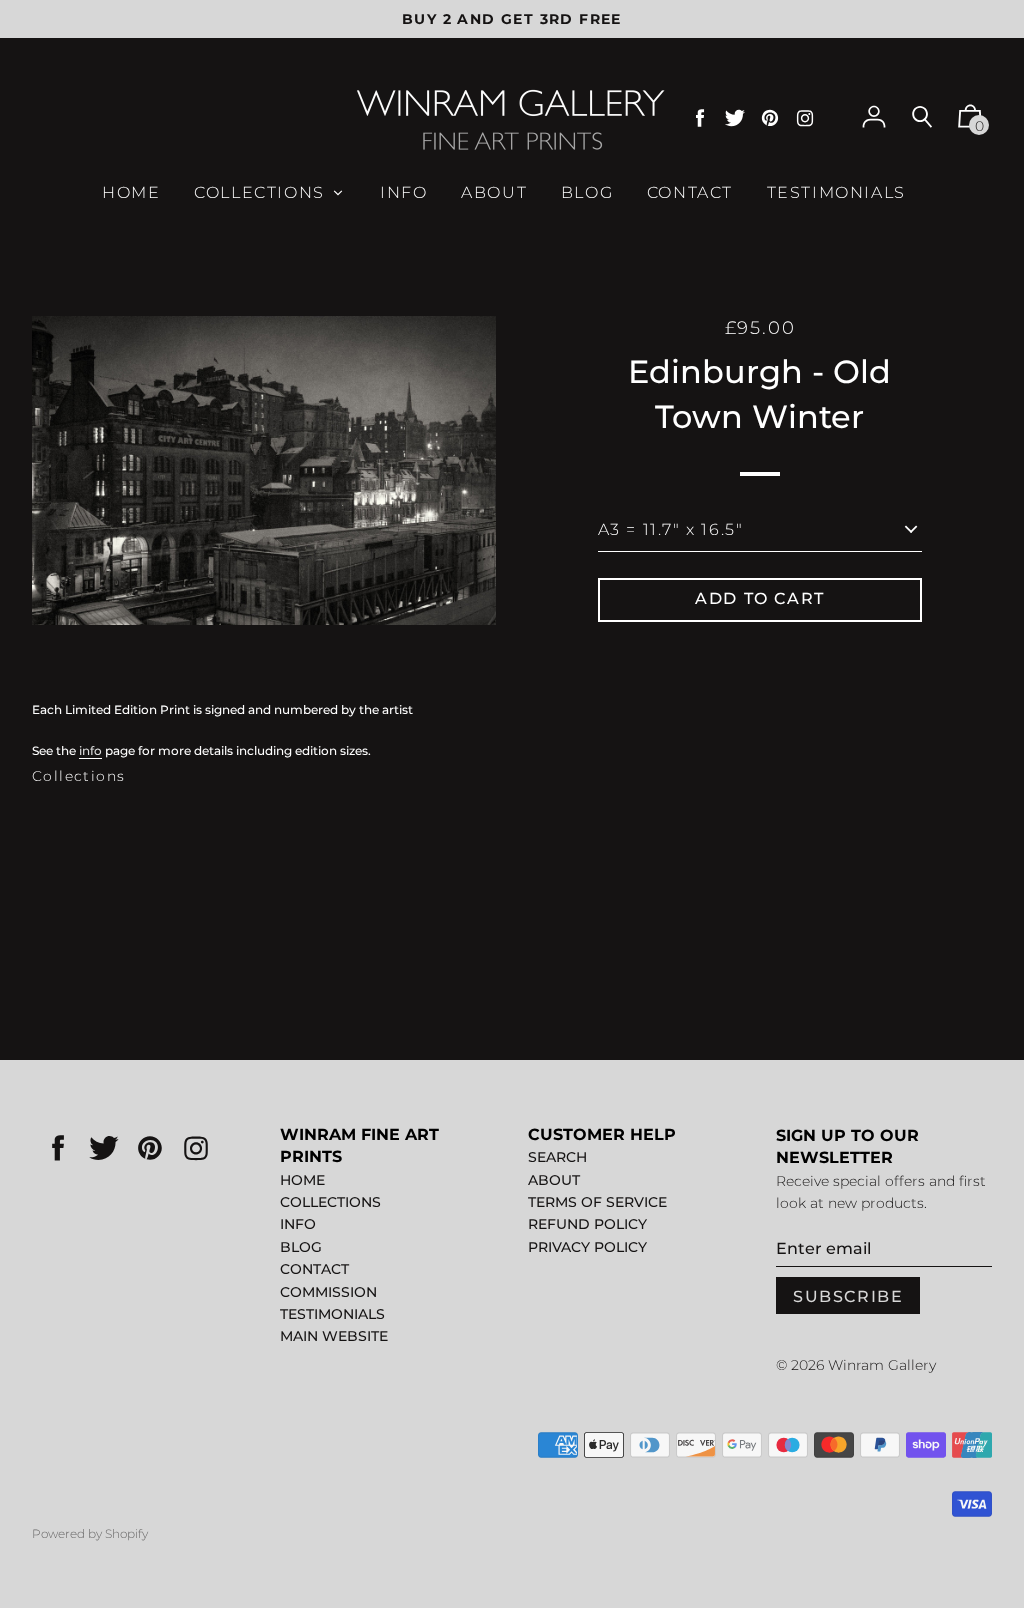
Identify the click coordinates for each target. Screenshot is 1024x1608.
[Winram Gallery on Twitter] (735, 118)
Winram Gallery (882, 1365)
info (90, 750)
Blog (301, 1247)
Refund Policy (587, 1224)
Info (298, 1224)
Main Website (334, 1336)
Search (557, 1157)
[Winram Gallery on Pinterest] (770, 118)
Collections (78, 776)
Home (302, 1180)
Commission (328, 1292)
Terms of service (597, 1202)
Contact (314, 1269)
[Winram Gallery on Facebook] (700, 118)
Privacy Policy (587, 1247)
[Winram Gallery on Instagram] (805, 118)
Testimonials (332, 1314)
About (554, 1180)
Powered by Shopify (90, 1533)
